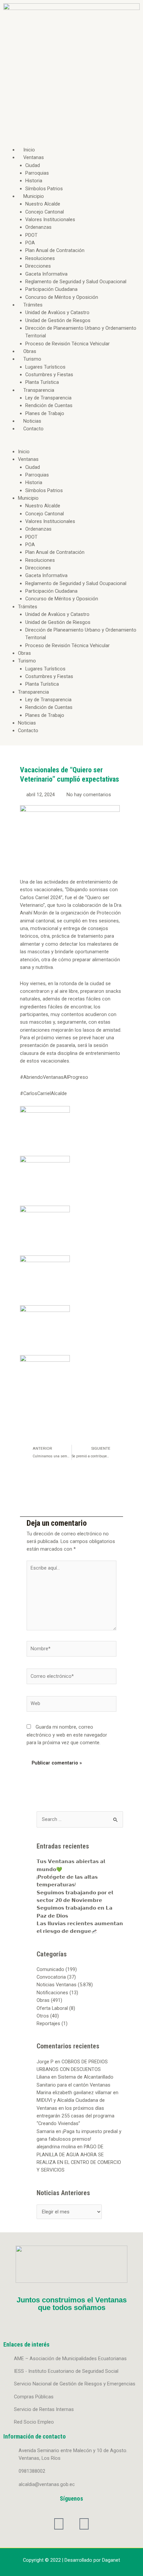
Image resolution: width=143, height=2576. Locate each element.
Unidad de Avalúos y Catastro (57, 312)
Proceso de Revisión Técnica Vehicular (68, 344)
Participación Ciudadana (51, 289)
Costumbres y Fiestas (49, 375)
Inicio (29, 150)
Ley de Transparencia (48, 398)
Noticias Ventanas (57, 1985)
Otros (43, 2016)
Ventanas (34, 157)
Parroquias (37, 173)
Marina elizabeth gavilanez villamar (74, 2093)
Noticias (32, 421)
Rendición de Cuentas (49, 405)
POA (30, 243)
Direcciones (38, 266)
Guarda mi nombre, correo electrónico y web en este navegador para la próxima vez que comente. (67, 1735)
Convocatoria (51, 1977)
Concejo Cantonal (45, 212)
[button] (71, 444)
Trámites (33, 305)
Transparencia (39, 390)
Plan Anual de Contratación (55, 250)
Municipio (34, 196)
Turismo (32, 359)
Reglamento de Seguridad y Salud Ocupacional (76, 282)
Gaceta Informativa (46, 274)
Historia (34, 181)
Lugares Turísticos (45, 367)
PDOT (31, 235)
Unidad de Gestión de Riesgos (58, 320)
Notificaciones (52, 1993)
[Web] (71, 1705)
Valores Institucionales (50, 219)
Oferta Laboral (52, 2008)
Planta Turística (42, 382)
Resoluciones (40, 258)
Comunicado (50, 1969)
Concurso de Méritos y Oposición (62, 297)
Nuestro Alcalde (43, 204)
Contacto (33, 429)
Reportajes (48, 2023)
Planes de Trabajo (45, 413)
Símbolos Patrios (44, 189)
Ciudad (33, 165)
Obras (30, 351)
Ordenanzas (38, 227)
